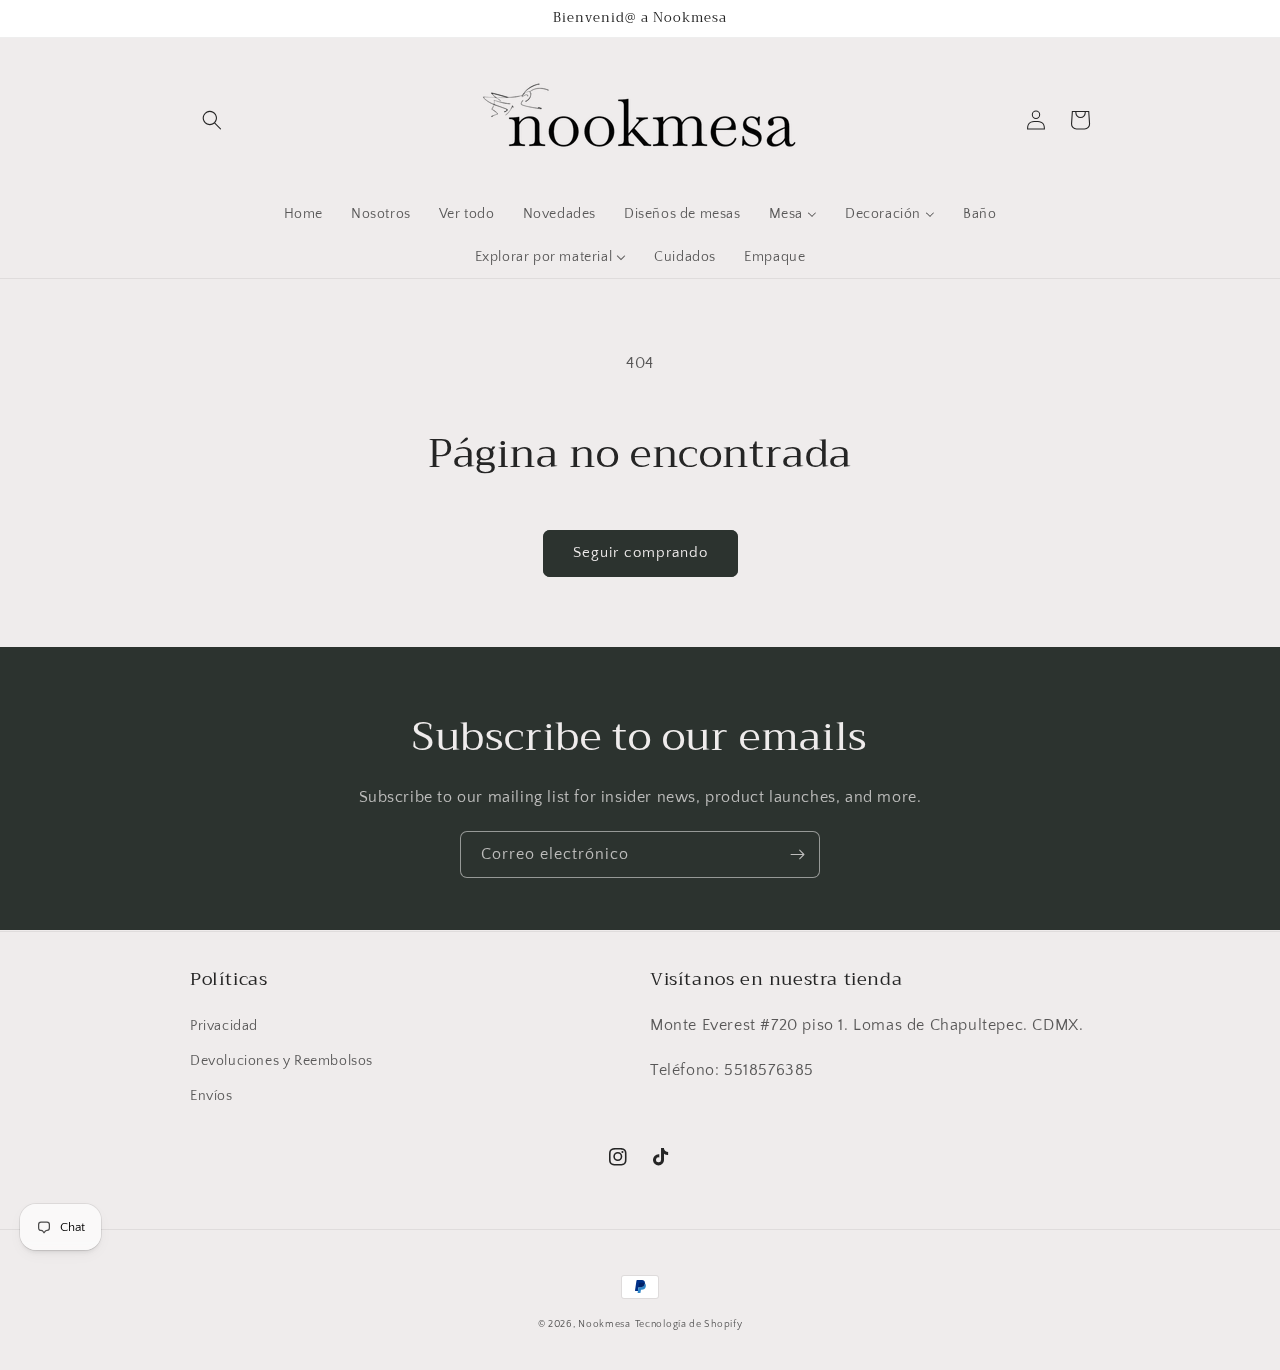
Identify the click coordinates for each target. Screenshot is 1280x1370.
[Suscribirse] (797, 854)
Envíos (211, 1096)
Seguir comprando (640, 552)
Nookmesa (604, 1324)
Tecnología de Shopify (689, 1324)
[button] (212, 120)
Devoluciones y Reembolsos (281, 1061)
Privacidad (224, 1026)
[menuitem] (303, 214)
